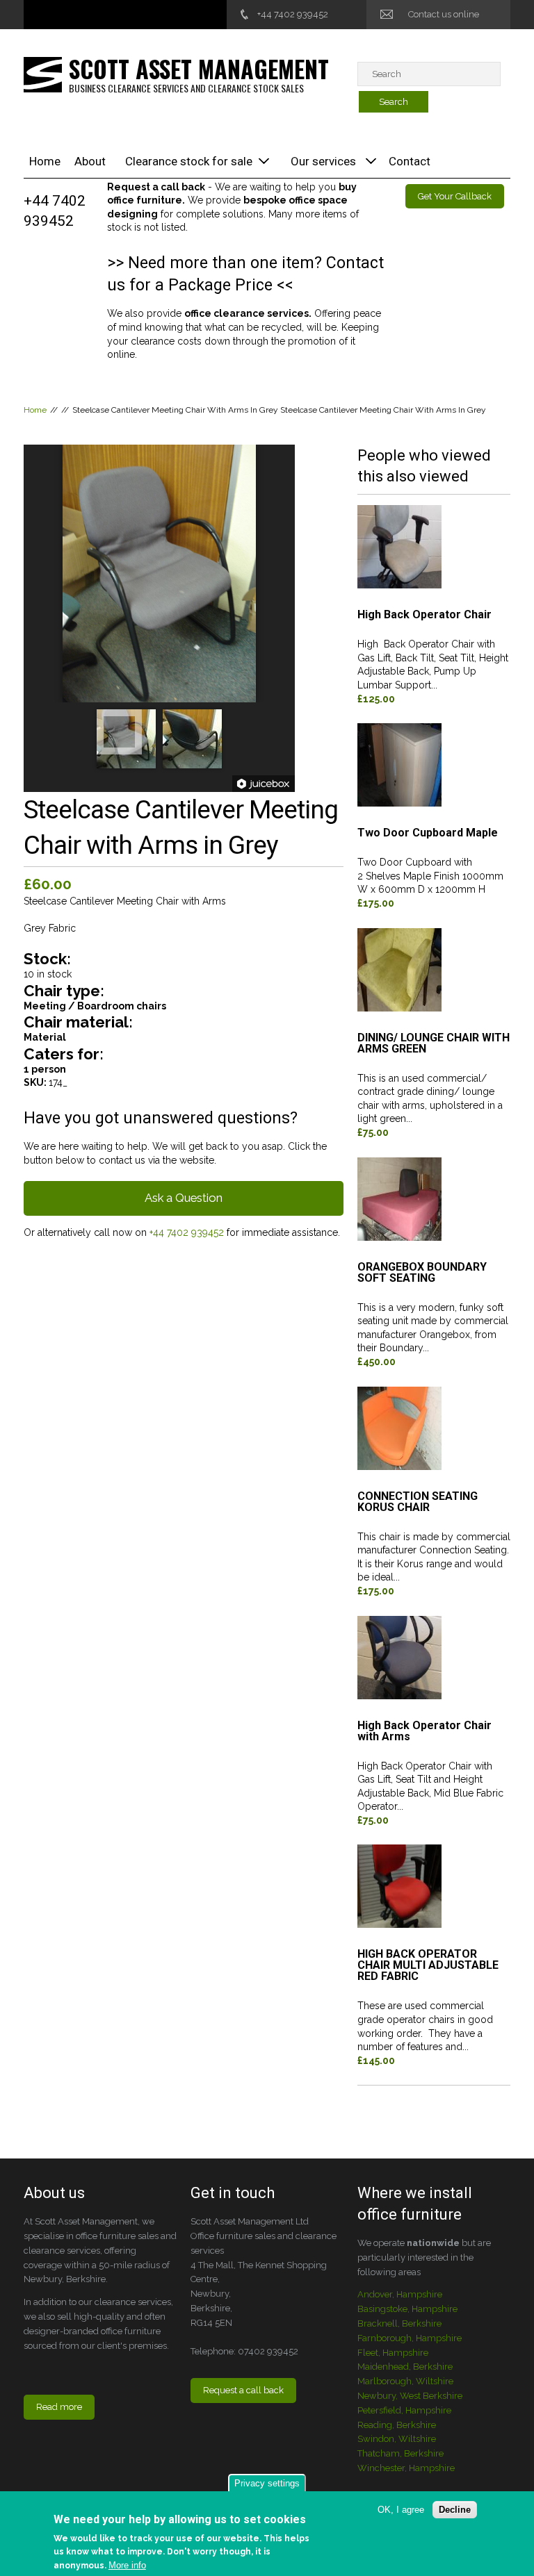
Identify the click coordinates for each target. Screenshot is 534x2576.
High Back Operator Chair (424, 615)
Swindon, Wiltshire (397, 2439)
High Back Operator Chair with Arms (424, 1732)
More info (127, 2565)
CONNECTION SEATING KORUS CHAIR (418, 1502)
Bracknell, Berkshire (399, 2323)
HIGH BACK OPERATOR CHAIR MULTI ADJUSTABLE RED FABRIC (428, 1966)
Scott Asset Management (199, 68)
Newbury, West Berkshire (410, 2396)
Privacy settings (267, 2483)
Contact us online (444, 14)
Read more (59, 2407)
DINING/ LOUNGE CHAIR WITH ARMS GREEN (434, 1044)
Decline (455, 2510)
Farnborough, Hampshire (410, 2338)
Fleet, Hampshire (393, 2353)
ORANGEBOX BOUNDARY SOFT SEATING (422, 1273)
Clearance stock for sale (189, 161)
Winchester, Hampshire (406, 2468)
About (90, 161)
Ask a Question (184, 1198)
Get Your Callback (455, 196)
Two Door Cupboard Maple (428, 833)
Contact (410, 161)
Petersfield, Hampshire (404, 2410)
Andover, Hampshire (400, 2294)
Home (45, 161)
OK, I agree (401, 2510)
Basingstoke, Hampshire (407, 2309)
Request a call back (243, 2390)
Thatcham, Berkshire (400, 2453)
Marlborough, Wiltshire (405, 2381)
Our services (323, 161)
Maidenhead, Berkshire (405, 2367)
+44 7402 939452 (293, 14)
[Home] (43, 74)
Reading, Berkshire (397, 2425)
